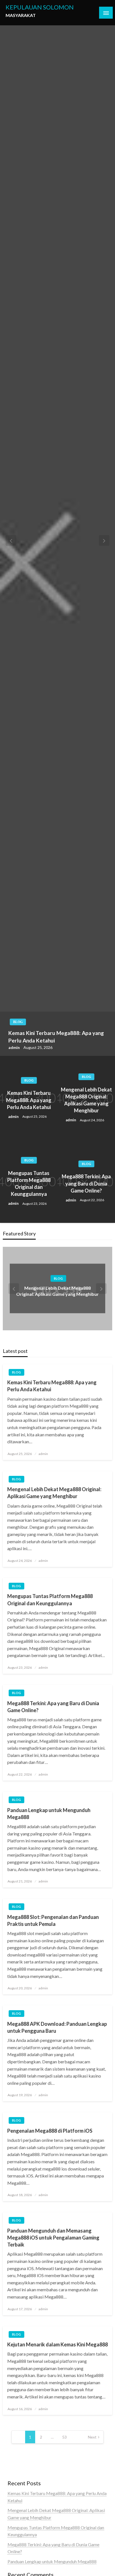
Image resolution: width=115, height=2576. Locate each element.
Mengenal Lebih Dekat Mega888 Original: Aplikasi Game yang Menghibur (86, 1100)
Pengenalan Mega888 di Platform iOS (50, 2131)
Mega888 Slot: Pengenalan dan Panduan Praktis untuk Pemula (53, 1920)
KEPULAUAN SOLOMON (40, 7)
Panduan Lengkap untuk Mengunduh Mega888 (49, 1814)
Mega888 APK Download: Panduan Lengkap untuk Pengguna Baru (57, 2027)
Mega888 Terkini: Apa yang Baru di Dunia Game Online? (86, 1183)
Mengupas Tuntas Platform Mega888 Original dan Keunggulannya (29, 1184)
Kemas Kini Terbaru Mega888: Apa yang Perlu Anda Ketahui (56, 1037)
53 (64, 2437)
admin (15, 1047)
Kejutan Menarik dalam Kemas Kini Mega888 (57, 2344)
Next (92, 2437)
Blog (18, 1022)
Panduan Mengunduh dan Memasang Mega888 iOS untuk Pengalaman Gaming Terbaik (53, 2238)
